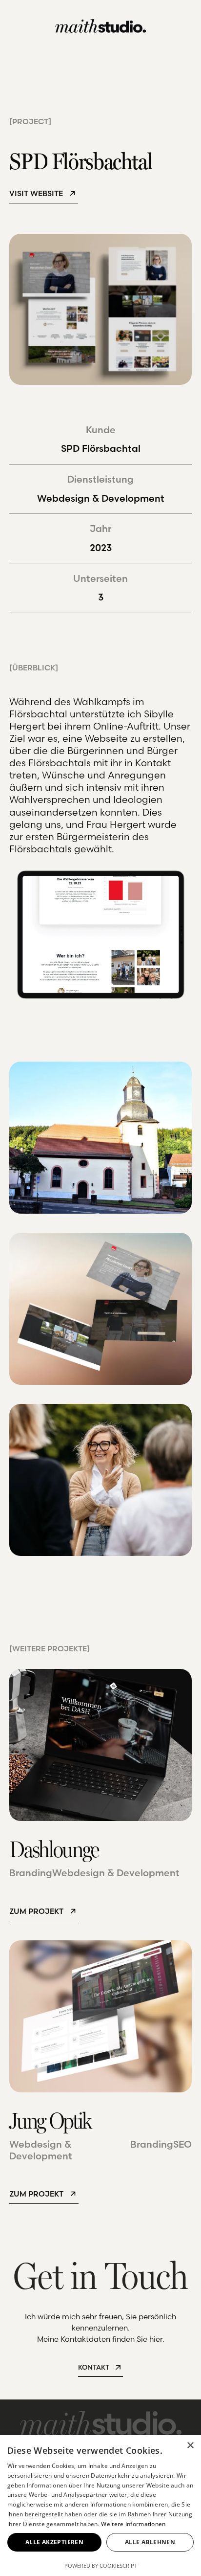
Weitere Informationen (133, 2524)
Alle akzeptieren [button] (54, 2542)
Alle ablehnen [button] (150, 2542)
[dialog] (100, 2506)
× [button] (190, 2446)
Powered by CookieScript (101, 2565)
